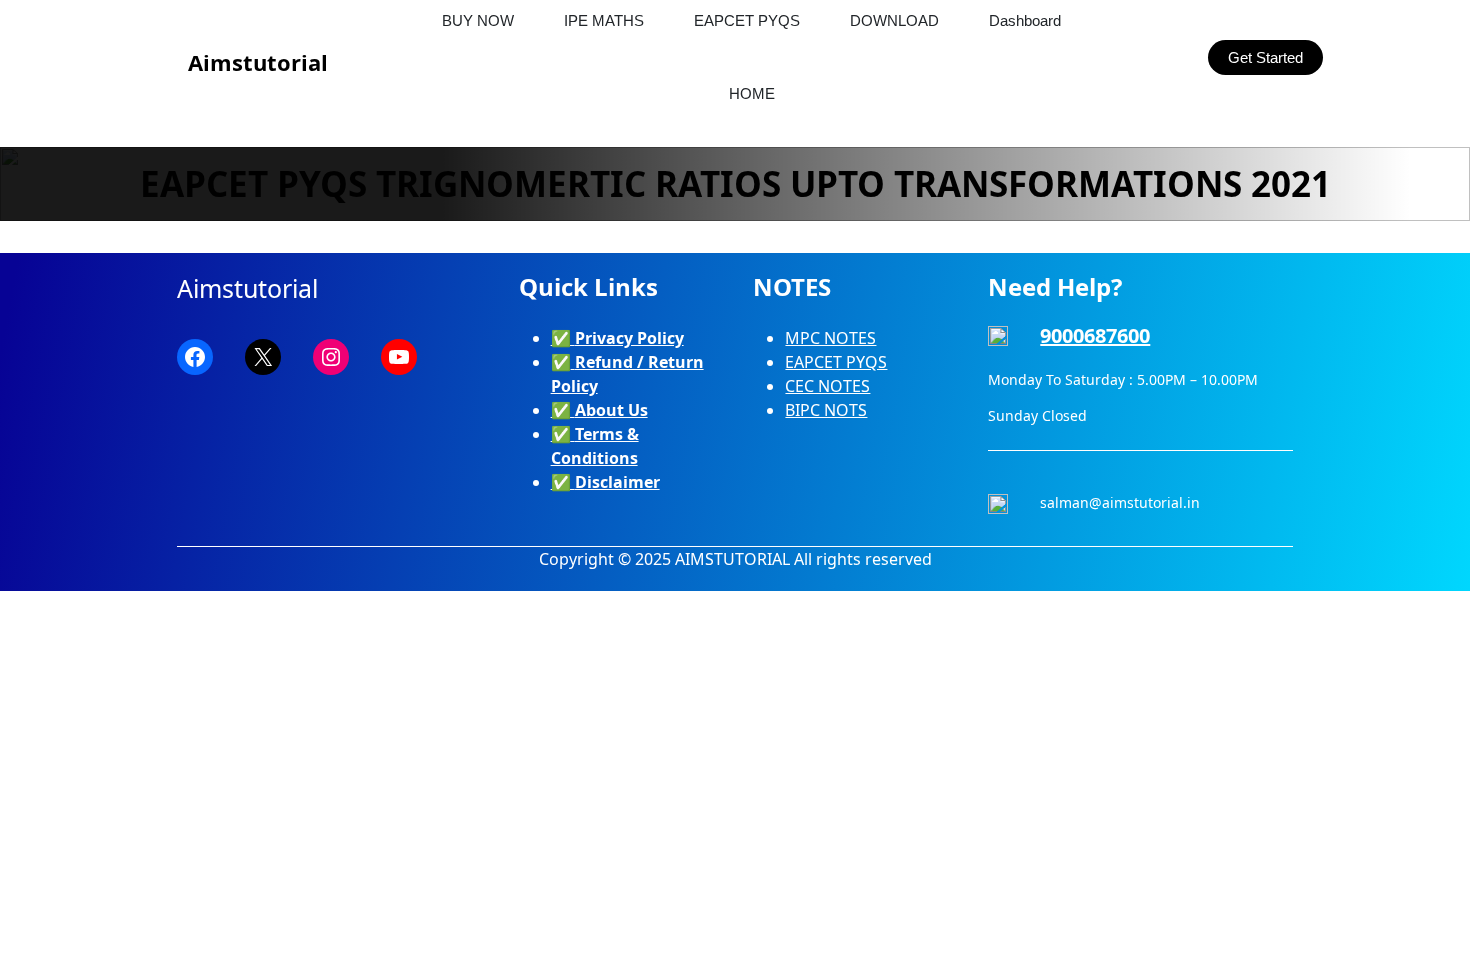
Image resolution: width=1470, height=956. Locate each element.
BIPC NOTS (826, 410)
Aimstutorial (258, 62)
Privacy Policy (629, 338)
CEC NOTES (827, 386)
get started (1265, 57)
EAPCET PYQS (836, 362)
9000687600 (1095, 335)
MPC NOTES (830, 338)
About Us (611, 410)
